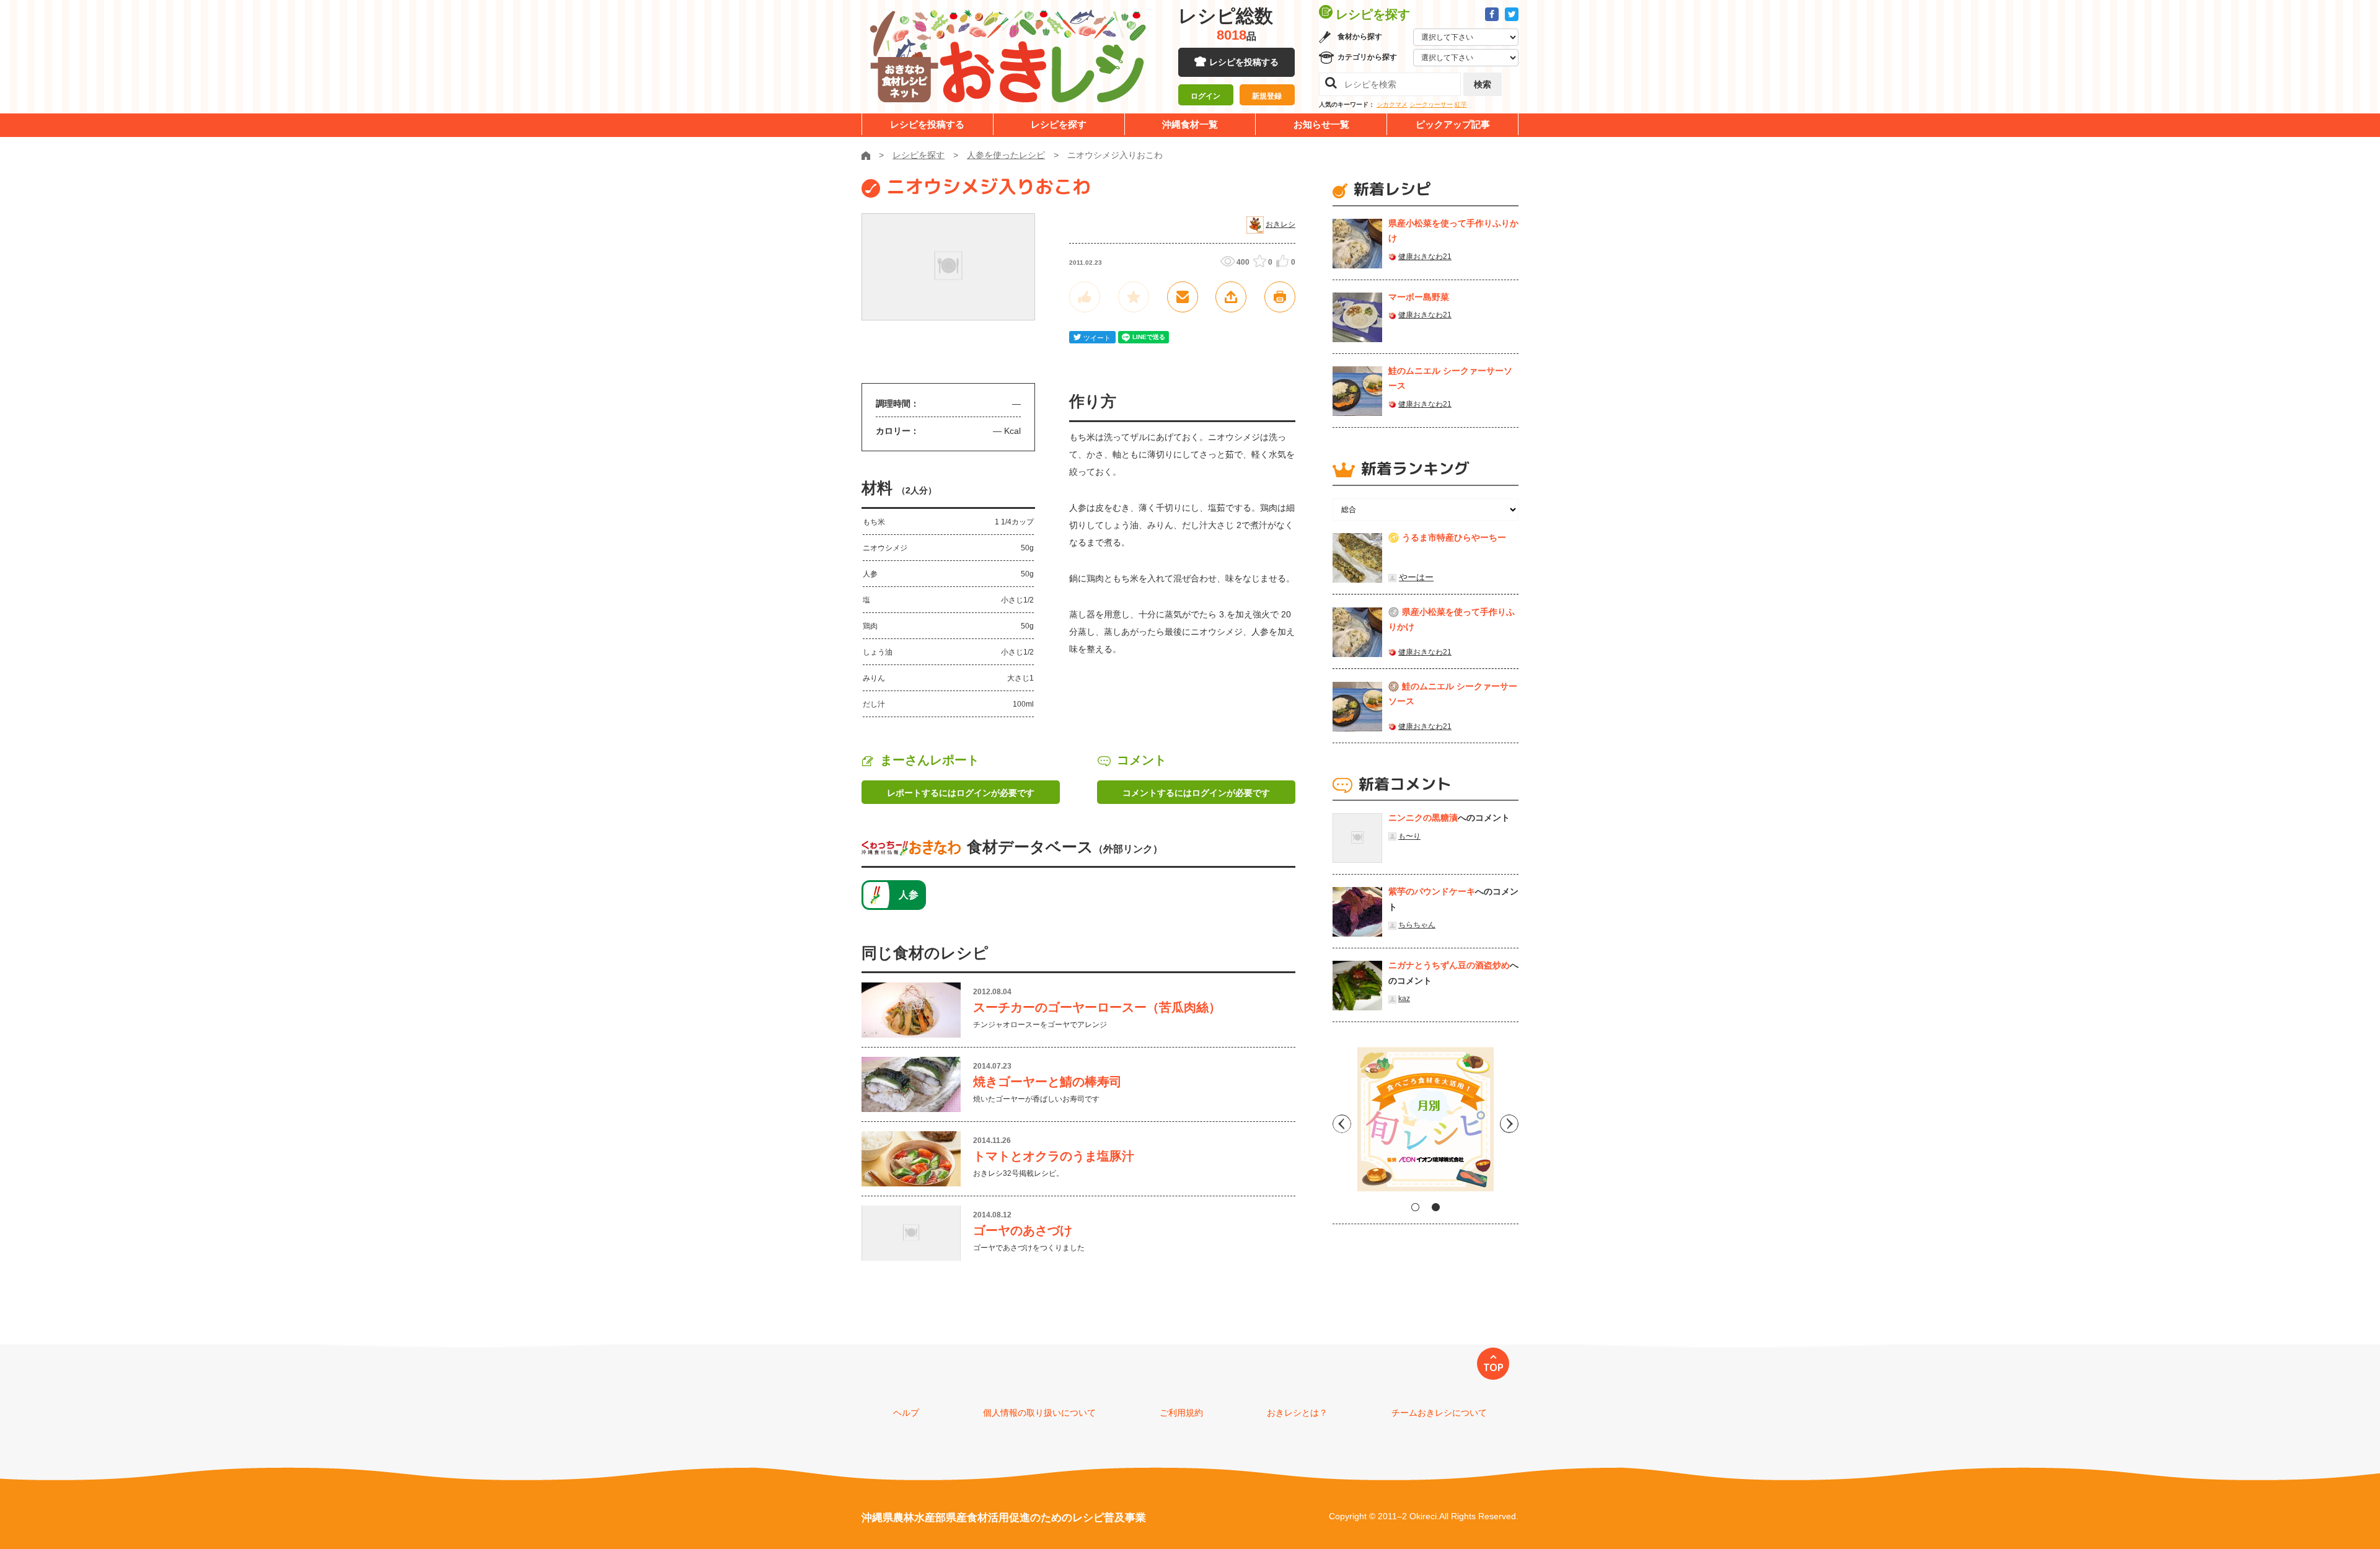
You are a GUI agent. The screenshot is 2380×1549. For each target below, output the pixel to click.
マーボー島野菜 (1419, 297)
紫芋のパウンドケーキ (1432, 891)
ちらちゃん (1417, 925)
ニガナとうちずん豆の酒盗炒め (1449, 965)
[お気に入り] (1134, 297)
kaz (1404, 999)
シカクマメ (1392, 104)
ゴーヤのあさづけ (1023, 1230)
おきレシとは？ (1297, 1413)
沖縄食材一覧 (1190, 124)
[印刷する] (1280, 297)
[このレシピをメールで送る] (1183, 297)
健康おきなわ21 (1425, 257)
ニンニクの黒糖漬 (1423, 818)
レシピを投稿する (1244, 62)
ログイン (1205, 96)
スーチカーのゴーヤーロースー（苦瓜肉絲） (1097, 1007)
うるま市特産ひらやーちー (1454, 537)
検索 (1483, 84)
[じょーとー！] (1085, 297)
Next (1509, 1124)
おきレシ (1280, 224)
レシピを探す (1059, 124)
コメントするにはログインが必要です (1196, 793)
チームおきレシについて (1439, 1413)
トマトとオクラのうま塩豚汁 (1054, 1156)
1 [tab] (1415, 1207)
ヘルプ (906, 1413)
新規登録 (1267, 96)
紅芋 (1461, 104)
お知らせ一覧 (1321, 124)
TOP (1493, 1367)
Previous (1342, 1124)
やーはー (1416, 577)
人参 (909, 895)
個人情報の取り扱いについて (1039, 1413)
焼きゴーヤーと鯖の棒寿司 (1047, 1082)
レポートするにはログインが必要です (961, 793)
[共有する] (1231, 297)
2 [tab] (1436, 1207)
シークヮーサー (1431, 104)
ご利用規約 (1181, 1413)
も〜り (1409, 836)
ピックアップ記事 (1453, 124)
